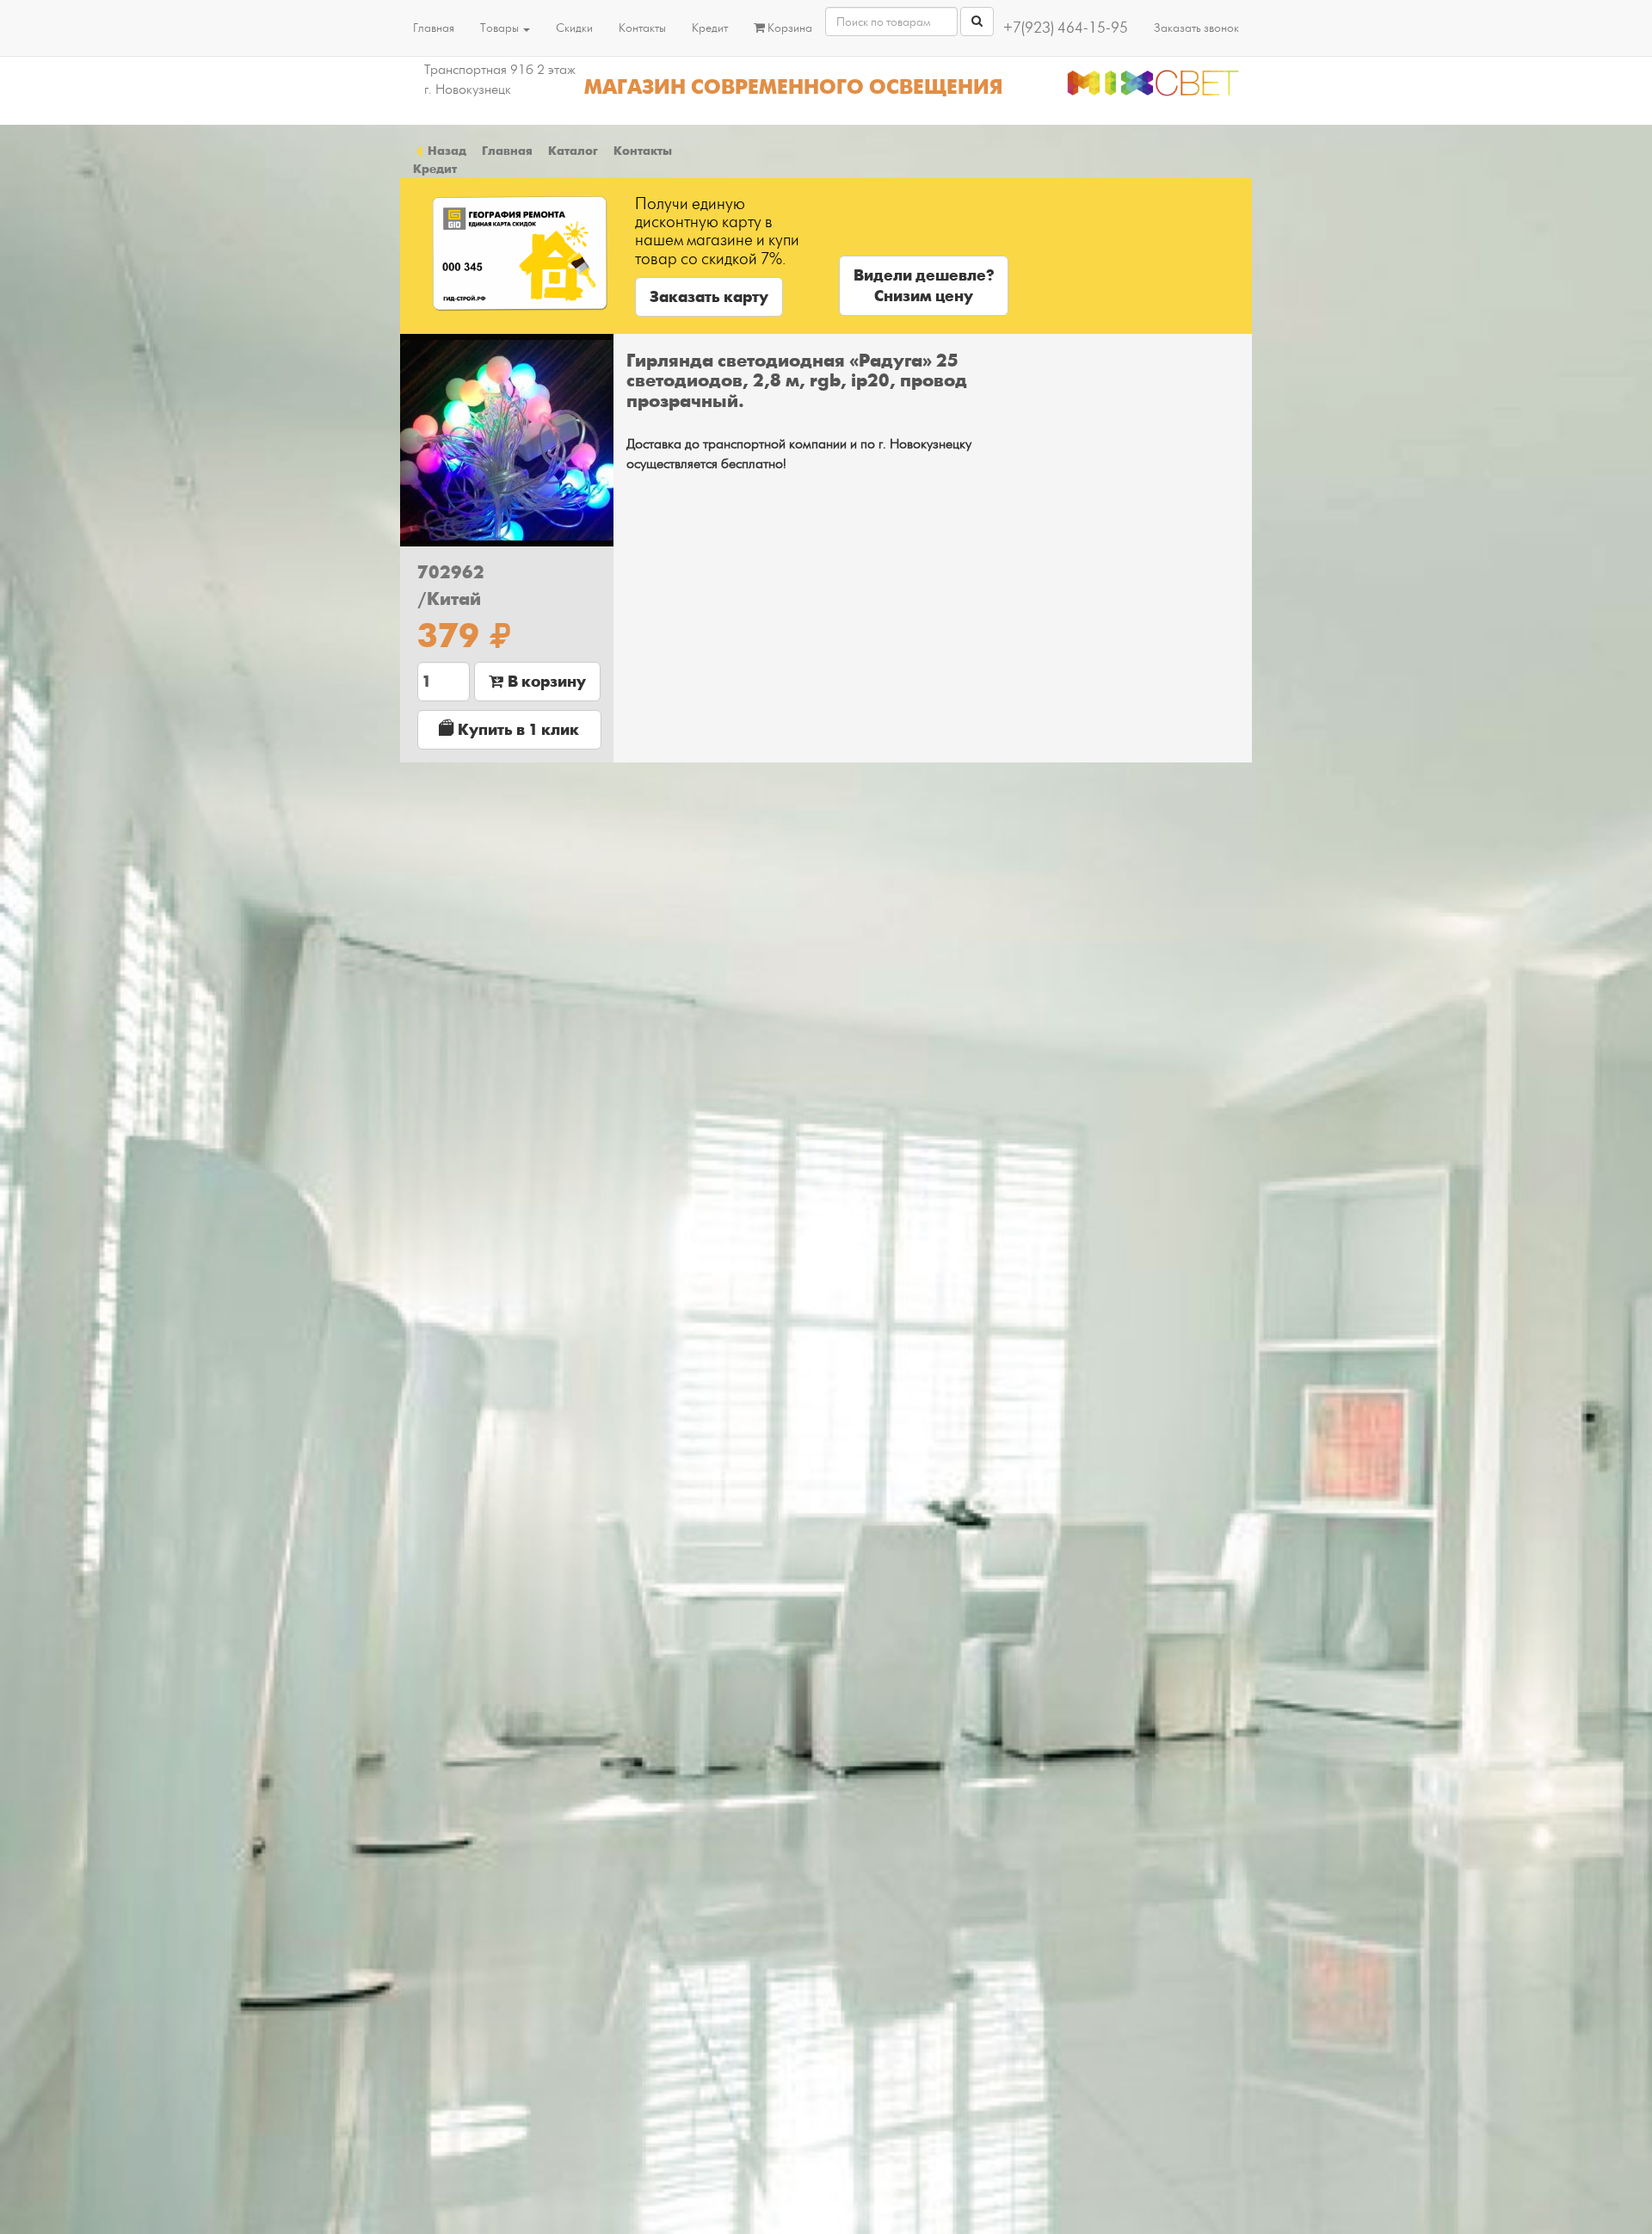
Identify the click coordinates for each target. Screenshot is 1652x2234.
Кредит (710, 28)
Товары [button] (501, 28)
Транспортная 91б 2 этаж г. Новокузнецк (500, 80)
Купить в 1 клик (517, 730)
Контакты (642, 28)
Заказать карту (709, 297)
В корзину (545, 682)
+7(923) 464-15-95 (1066, 28)
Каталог (573, 151)
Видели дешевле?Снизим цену (924, 286)
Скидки (574, 28)
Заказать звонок (1196, 28)
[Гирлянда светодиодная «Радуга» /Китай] (507, 441)
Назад (446, 151)
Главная (434, 28)
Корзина (789, 28)
